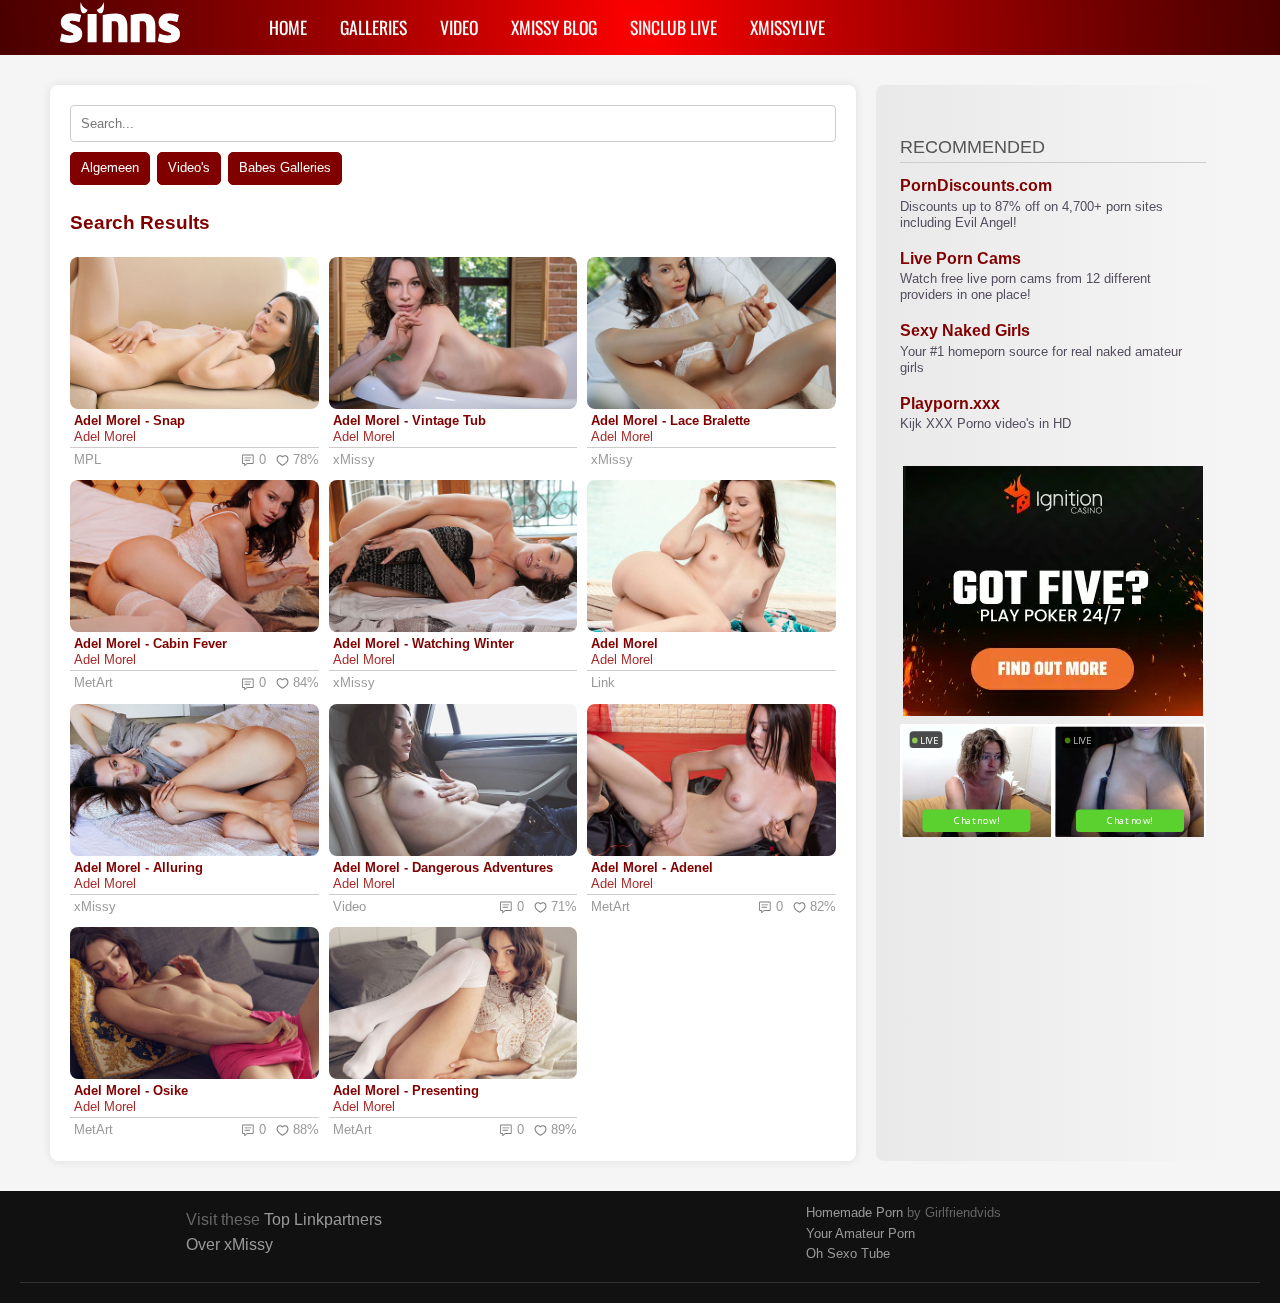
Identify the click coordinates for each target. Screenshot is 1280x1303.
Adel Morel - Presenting (406, 1090)
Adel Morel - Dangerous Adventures (443, 867)
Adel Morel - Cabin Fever (150, 643)
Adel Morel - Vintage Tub (409, 420)
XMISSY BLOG (554, 27)
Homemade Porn (854, 1212)
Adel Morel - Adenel (652, 867)
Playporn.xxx (950, 403)
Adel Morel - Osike (131, 1090)
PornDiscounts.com (976, 185)
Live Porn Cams (960, 258)
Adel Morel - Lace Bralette (670, 420)
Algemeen (110, 167)
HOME (288, 27)
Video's (189, 167)
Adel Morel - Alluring (138, 867)
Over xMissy (229, 1244)
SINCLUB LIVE (673, 27)
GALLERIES (373, 27)
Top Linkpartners (323, 1219)
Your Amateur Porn (860, 1233)
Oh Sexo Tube (848, 1253)
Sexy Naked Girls (965, 330)
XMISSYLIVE (787, 27)
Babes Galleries (285, 167)
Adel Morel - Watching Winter (423, 643)
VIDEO (459, 27)
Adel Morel (105, 436)
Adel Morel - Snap (129, 420)
